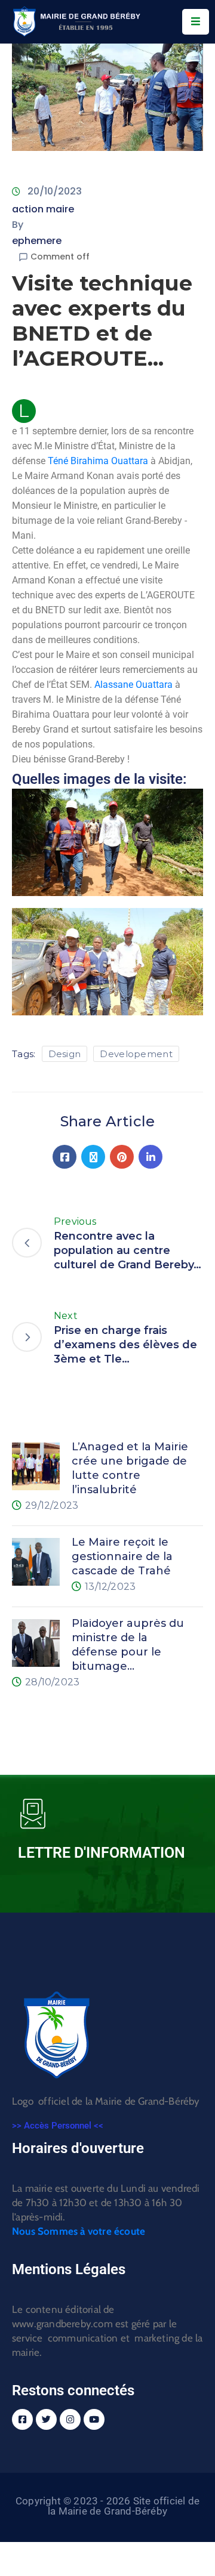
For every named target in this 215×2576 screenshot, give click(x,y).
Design (65, 1054)
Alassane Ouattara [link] (133, 685)
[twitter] (46, 2419)
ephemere (37, 241)
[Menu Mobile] (196, 22)
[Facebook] (64, 1157)
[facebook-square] (22, 2419)
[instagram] (70, 2419)
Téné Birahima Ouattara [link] (98, 461)
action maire (43, 209)
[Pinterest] (122, 1157)
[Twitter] (93, 1157)
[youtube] (94, 2419)
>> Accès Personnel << (58, 2126)
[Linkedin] (150, 1157)
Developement (136, 1054)
